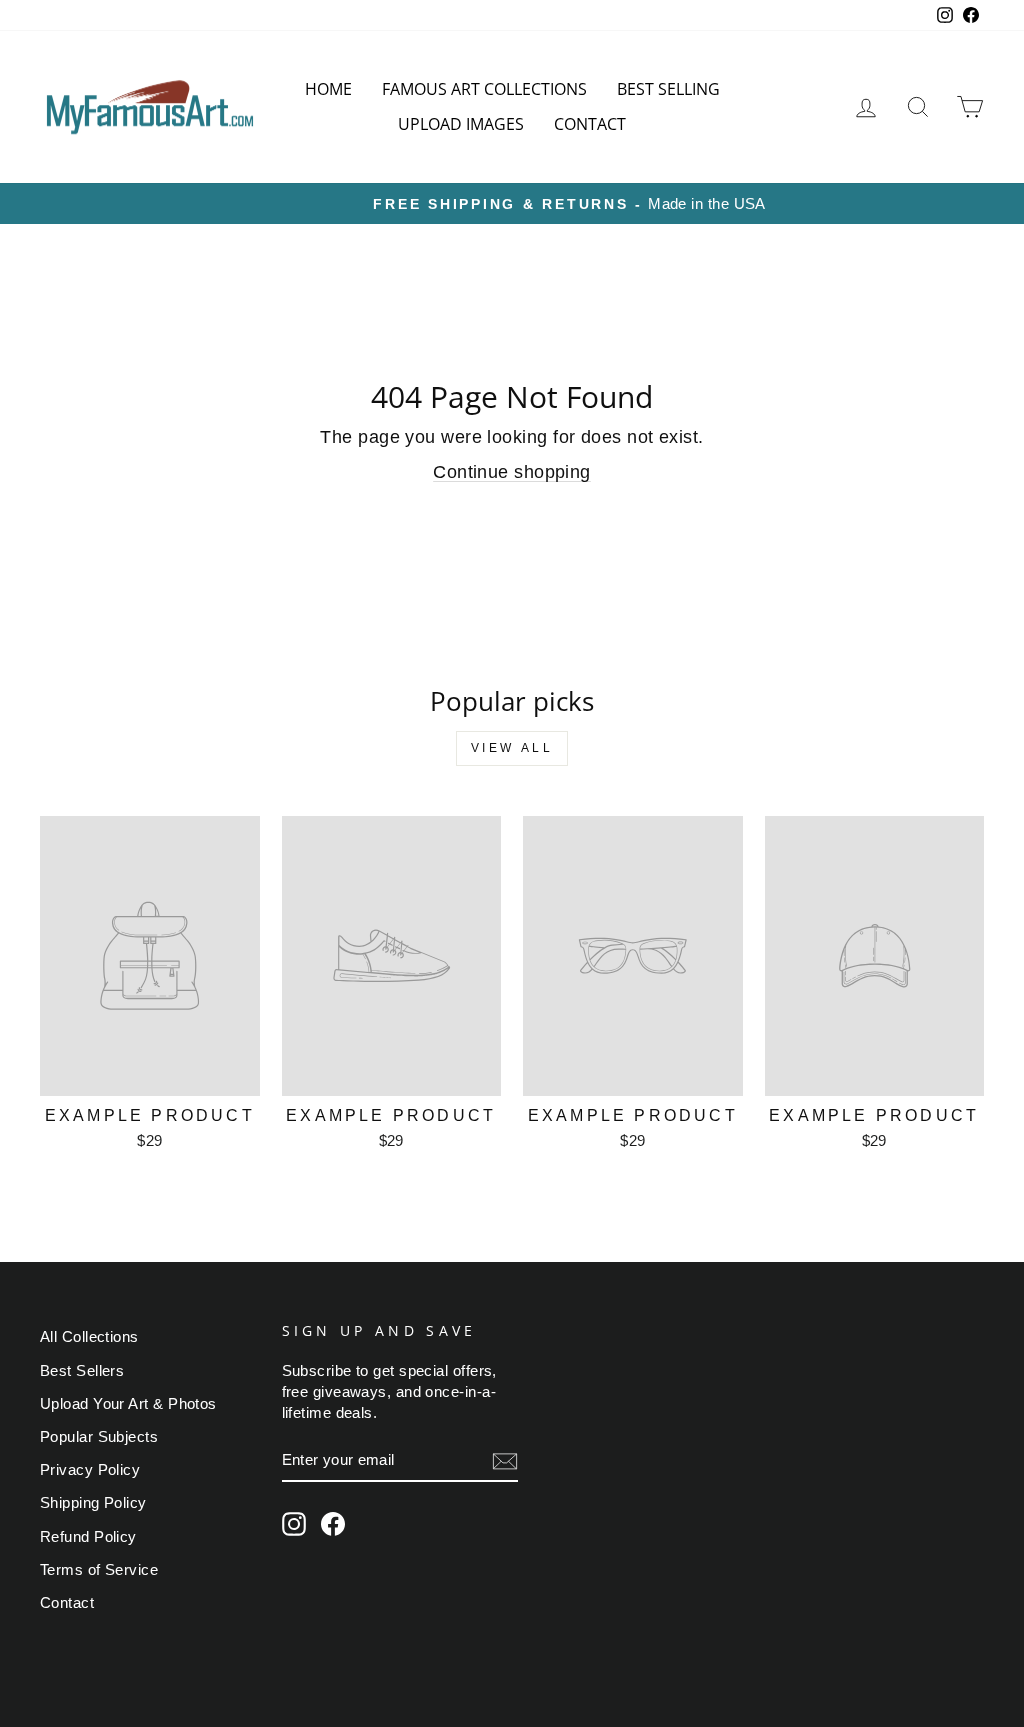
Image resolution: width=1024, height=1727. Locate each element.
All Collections (89, 1336)
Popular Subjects (99, 1436)
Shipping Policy (93, 1502)
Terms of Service (99, 1569)
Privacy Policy (90, 1469)
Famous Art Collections (484, 89)
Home (328, 89)
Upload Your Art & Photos (128, 1403)
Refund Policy (88, 1536)
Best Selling (668, 89)
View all (512, 748)
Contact (590, 124)
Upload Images (461, 124)
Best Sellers (82, 1370)
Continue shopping (512, 472)
